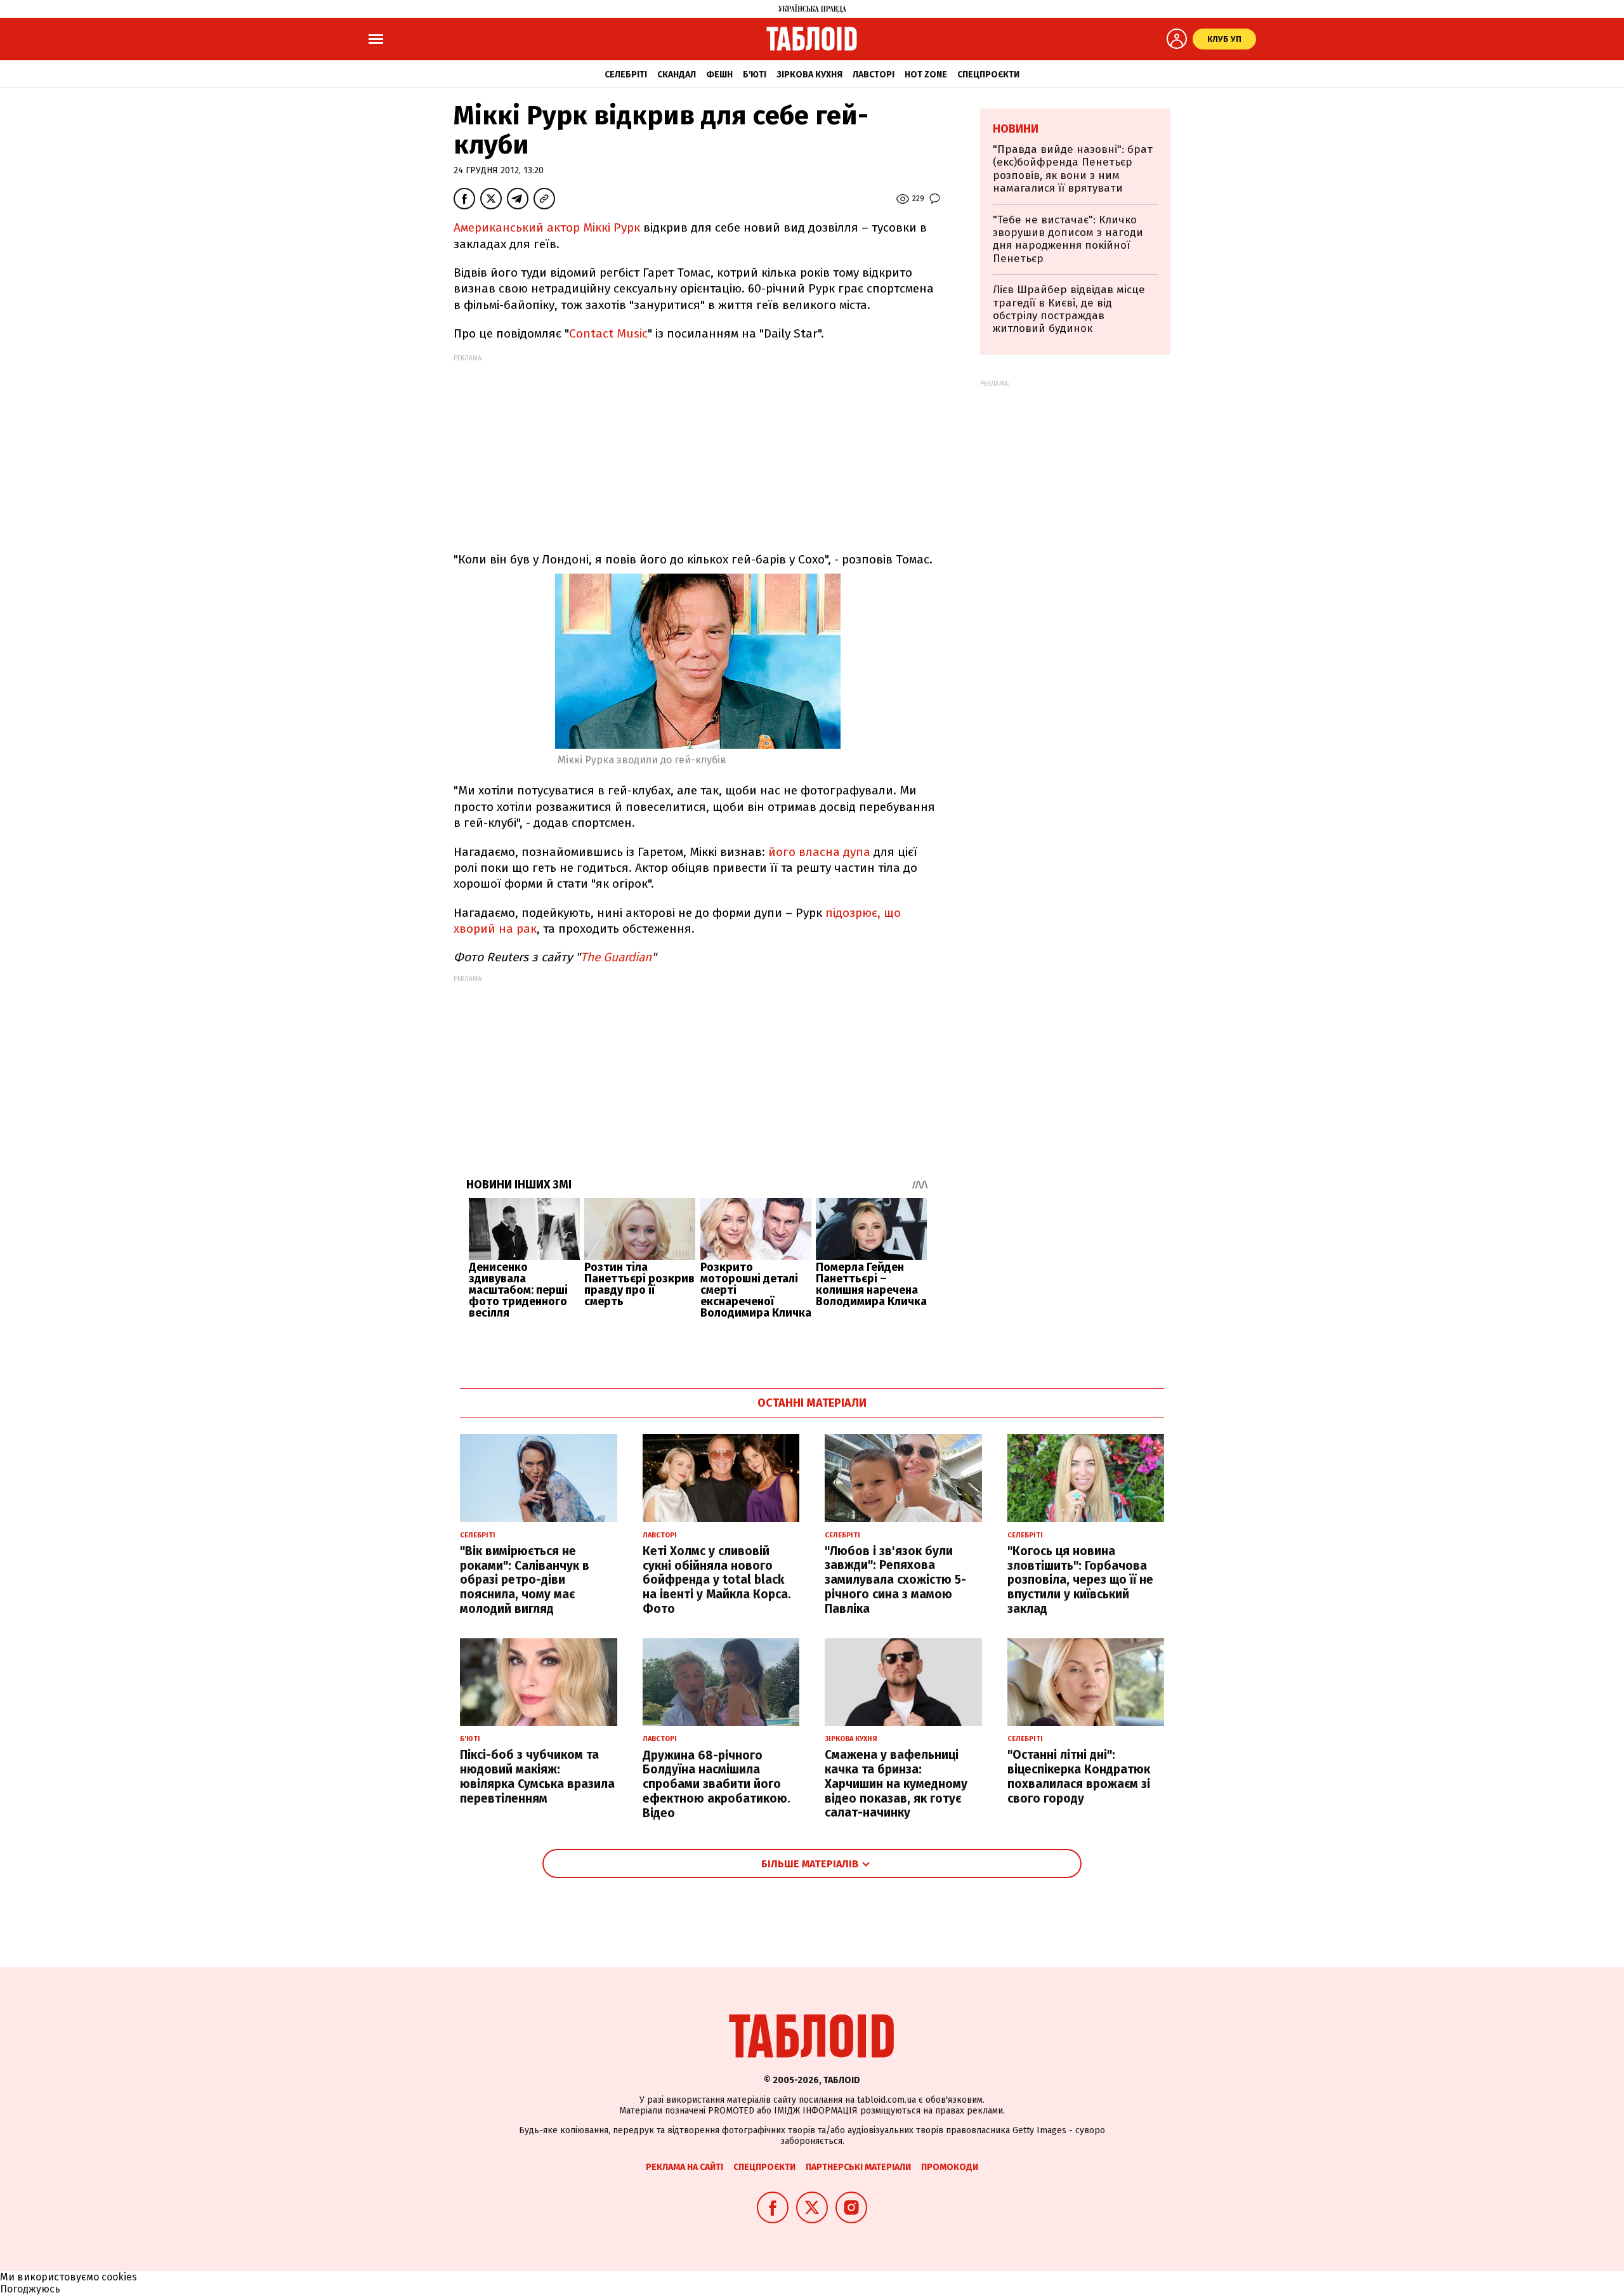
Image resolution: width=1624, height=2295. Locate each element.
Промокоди (950, 2167)
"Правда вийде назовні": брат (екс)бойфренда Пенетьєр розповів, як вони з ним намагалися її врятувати (1073, 169)
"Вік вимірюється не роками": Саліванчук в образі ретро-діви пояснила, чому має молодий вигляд (525, 1580)
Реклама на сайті (684, 2167)
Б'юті (755, 75)
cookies (119, 2277)
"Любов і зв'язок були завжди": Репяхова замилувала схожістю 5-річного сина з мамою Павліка (895, 1580)
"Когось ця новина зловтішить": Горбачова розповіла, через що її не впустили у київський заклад (1080, 1580)
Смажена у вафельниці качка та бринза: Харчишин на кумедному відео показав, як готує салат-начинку (896, 1784)
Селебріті (626, 75)
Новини (1016, 129)
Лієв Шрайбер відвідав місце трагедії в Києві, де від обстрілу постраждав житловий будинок (1069, 309)
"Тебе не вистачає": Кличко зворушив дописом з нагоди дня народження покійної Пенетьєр (1068, 239)
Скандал (677, 75)
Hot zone (926, 75)
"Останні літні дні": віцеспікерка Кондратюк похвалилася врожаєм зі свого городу (1079, 1776)
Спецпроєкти (988, 75)
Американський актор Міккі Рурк (547, 227)
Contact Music (608, 333)
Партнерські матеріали (858, 2167)
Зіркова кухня (809, 75)
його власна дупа (821, 852)
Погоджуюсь (30, 2289)
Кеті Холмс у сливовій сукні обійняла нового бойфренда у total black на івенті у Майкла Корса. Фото (717, 1580)
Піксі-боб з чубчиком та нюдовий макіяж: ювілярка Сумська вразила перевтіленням (537, 1776)
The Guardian (616, 957)
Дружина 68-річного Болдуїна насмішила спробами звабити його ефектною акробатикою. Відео (717, 1784)
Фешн (719, 75)
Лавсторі (874, 75)
